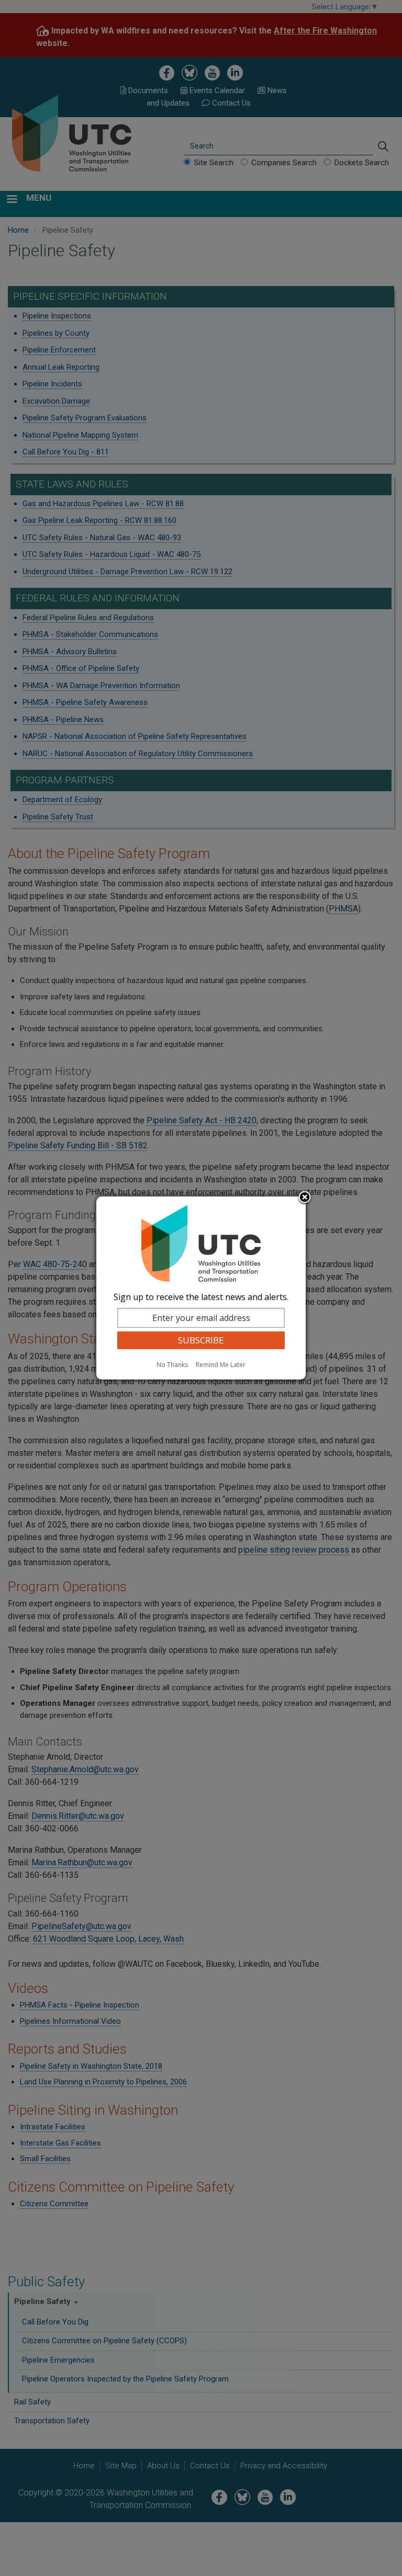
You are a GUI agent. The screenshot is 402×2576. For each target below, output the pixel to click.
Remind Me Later (221, 1365)
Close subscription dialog (305, 1198)
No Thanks (172, 1365)
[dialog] (201, 1288)
